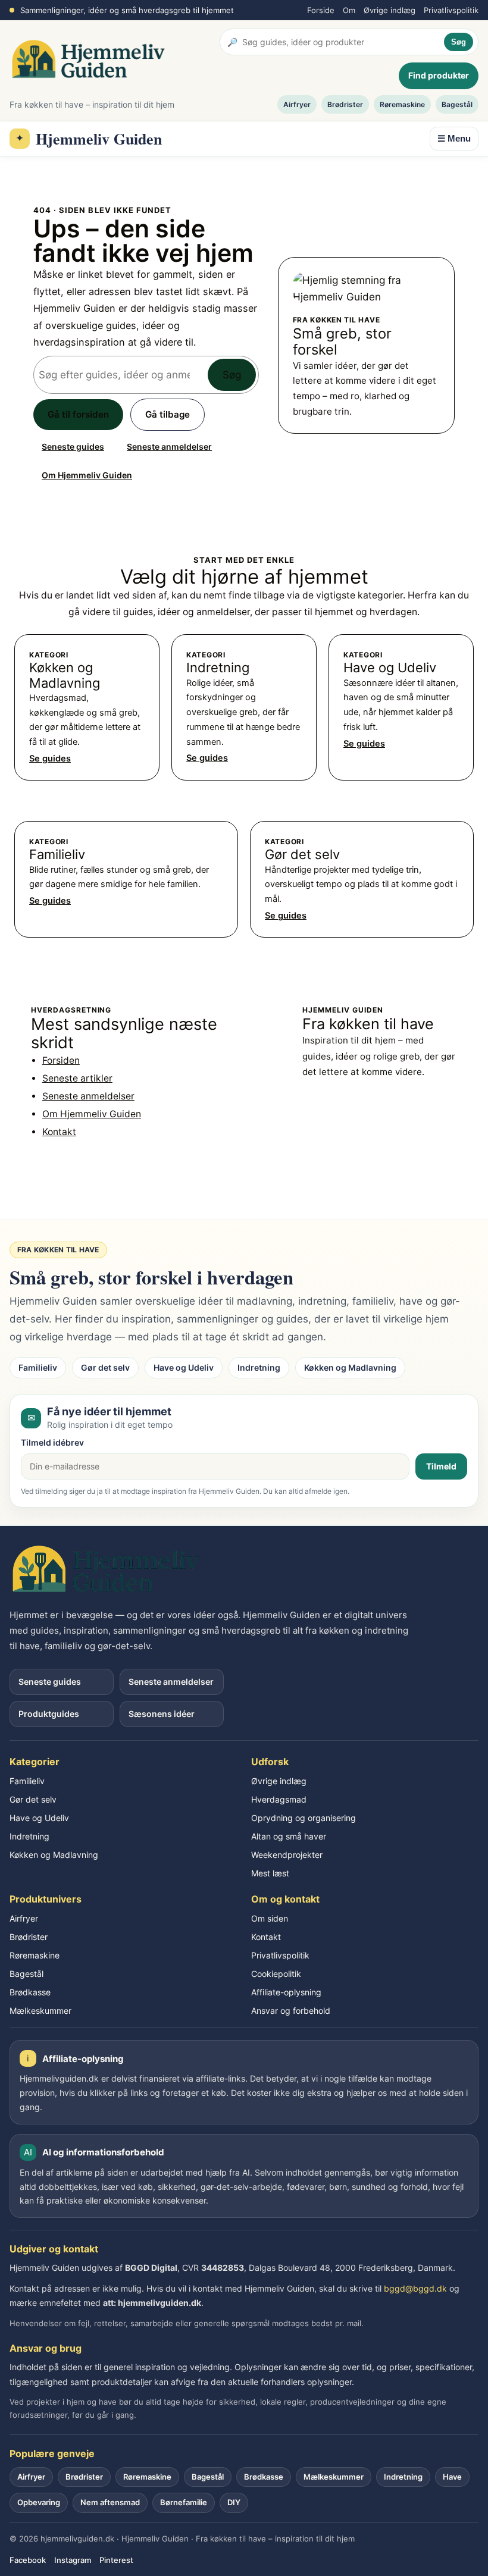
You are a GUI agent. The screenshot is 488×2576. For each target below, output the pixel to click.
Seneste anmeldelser (169, 446)
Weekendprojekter (287, 1855)
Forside (321, 10)
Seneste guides (73, 446)
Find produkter (439, 75)
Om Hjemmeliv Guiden (87, 475)
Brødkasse (30, 1992)
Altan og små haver (289, 1836)
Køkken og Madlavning (350, 1367)
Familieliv (38, 1367)
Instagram (73, 2560)
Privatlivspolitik (451, 10)
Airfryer (297, 104)
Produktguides (49, 1714)
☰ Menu (454, 138)
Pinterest (116, 2560)
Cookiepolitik (276, 1974)
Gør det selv (105, 1367)
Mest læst (270, 1873)
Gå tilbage (168, 414)
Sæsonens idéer (162, 1714)
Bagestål (457, 104)
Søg (459, 42)
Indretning (259, 1367)
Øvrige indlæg (390, 10)
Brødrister (345, 104)
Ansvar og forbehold (291, 2011)
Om (349, 10)
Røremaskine (402, 104)
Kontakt (59, 1132)
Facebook (28, 2560)
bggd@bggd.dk (415, 2288)
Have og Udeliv (184, 1367)
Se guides (50, 759)
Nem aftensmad (110, 2502)
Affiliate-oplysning (286, 1992)
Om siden (270, 1918)
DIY (234, 2502)
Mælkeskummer (40, 2011)
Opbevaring (39, 2502)
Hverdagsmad (279, 1799)
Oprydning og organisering (304, 1818)
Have (452, 2477)
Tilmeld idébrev (52, 1442)
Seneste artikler (77, 1078)
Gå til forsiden (78, 414)
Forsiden (61, 1060)
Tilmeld (441, 1466)
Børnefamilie (184, 2502)
